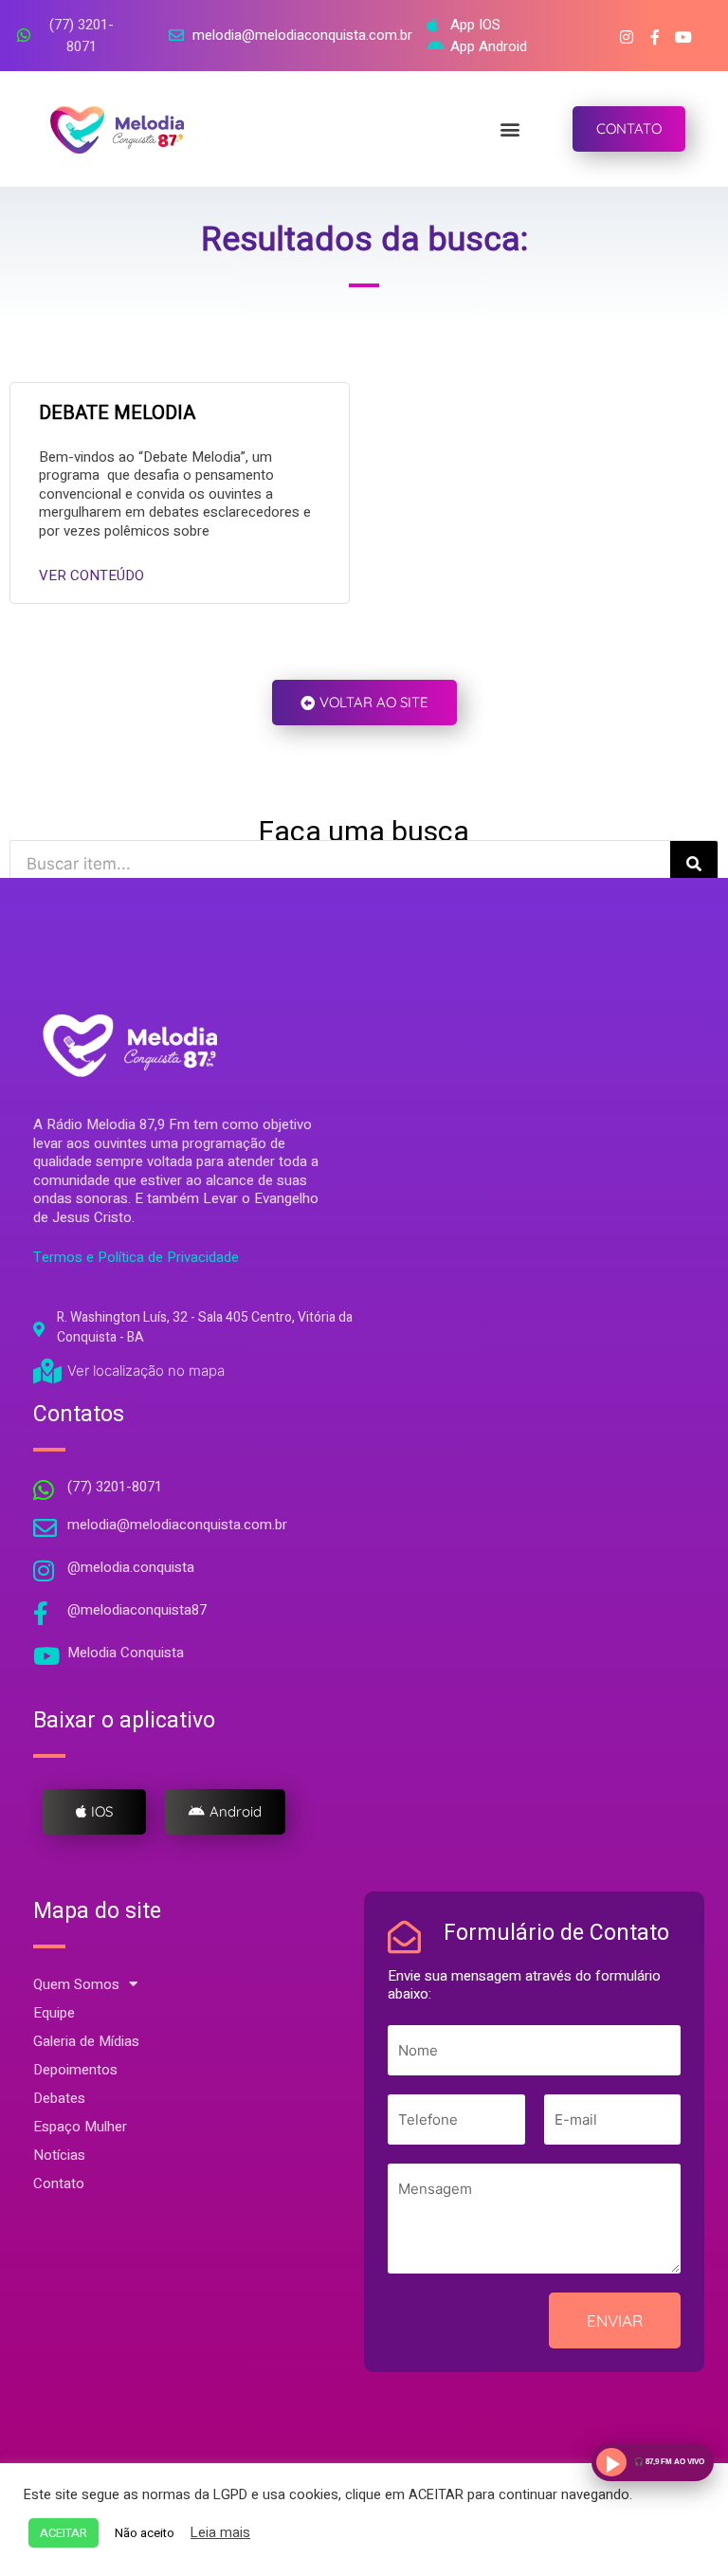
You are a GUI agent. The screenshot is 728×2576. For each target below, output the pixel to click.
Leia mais (220, 2533)
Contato (59, 2183)
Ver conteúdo (91, 575)
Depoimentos (75, 2070)
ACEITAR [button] (64, 2533)
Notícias (59, 2155)
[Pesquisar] (694, 864)
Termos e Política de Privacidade (136, 1257)
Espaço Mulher (80, 2127)
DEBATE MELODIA (117, 413)
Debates (59, 2098)
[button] (510, 128)
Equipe (54, 2013)
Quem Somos (76, 1984)
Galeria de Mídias (86, 2041)
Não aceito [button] (145, 2533)
